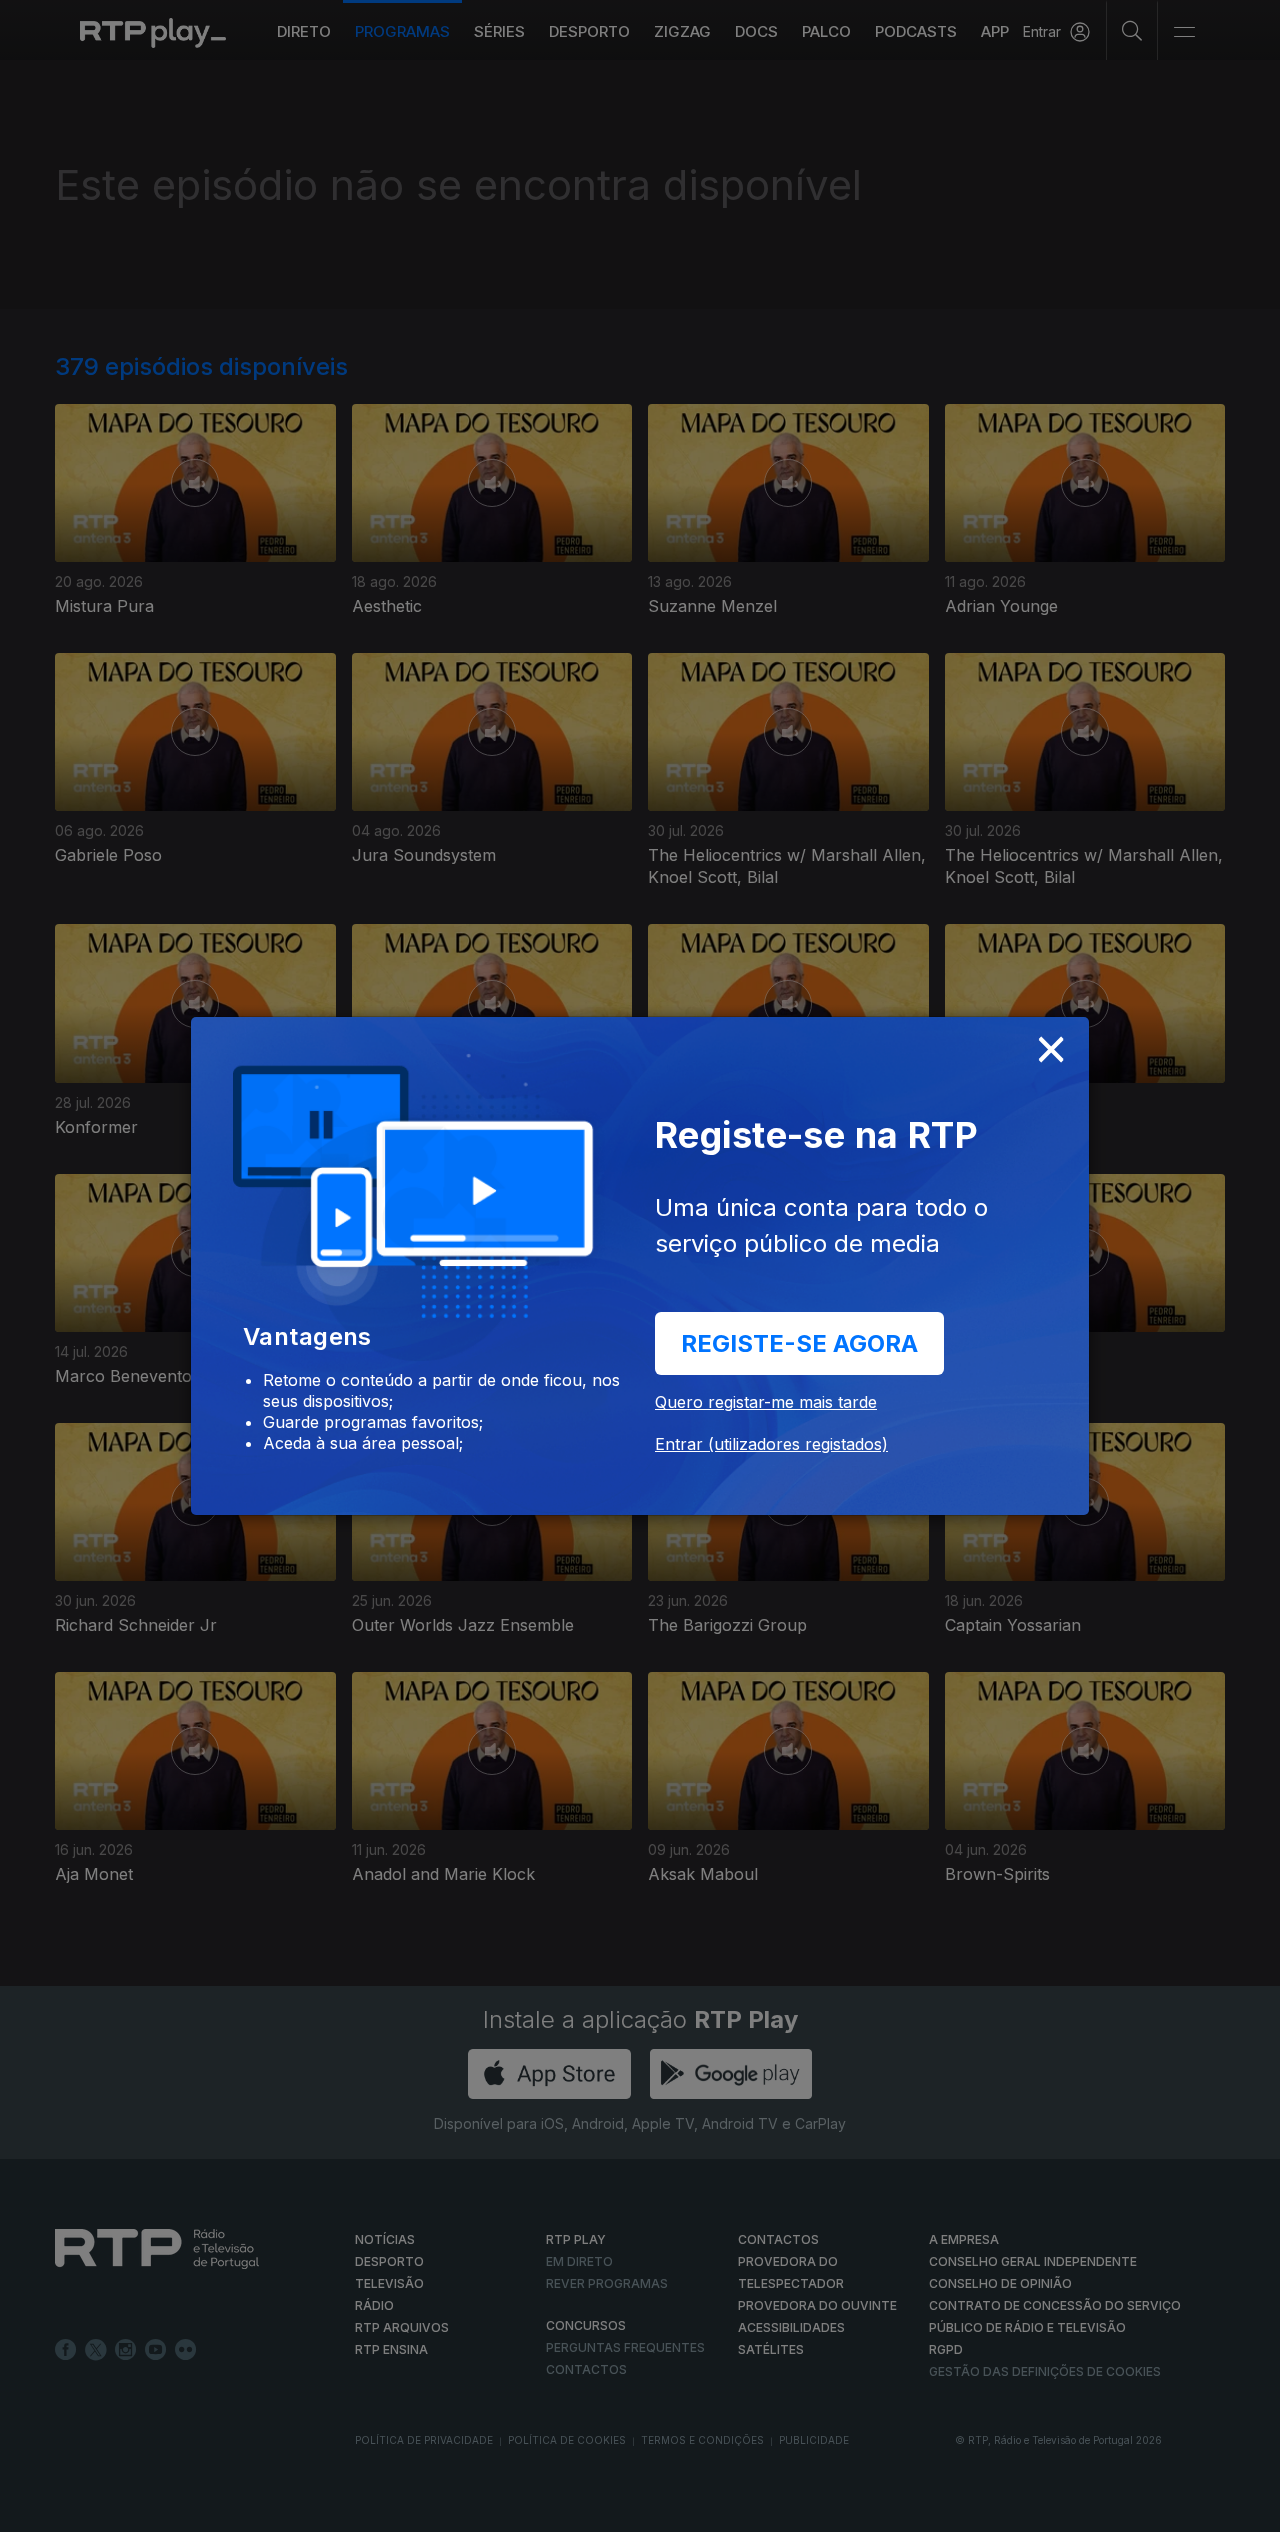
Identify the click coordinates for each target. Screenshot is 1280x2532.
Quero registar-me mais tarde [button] (766, 1402)
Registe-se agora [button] (799, 1343)
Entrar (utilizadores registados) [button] (771, 1444)
